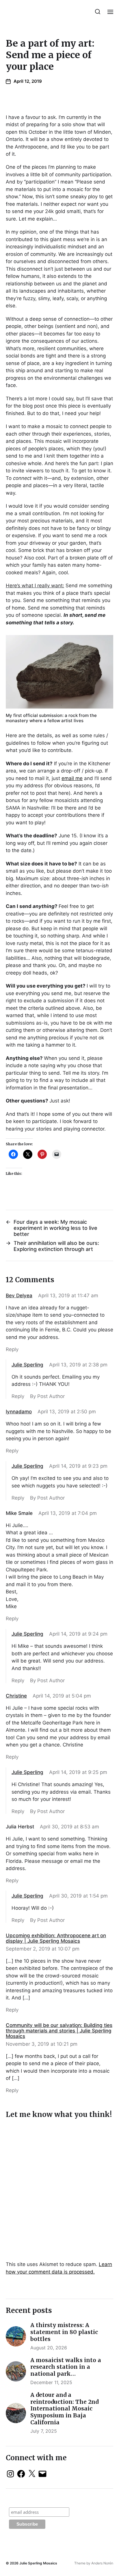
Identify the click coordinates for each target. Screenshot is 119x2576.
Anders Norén (102, 2563)
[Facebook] (21, 2474)
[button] (98, 12)
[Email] (42, 2474)
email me (72, 778)
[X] (32, 2474)
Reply (12, 1349)
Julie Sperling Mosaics (38, 2563)
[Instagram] (10, 2474)
